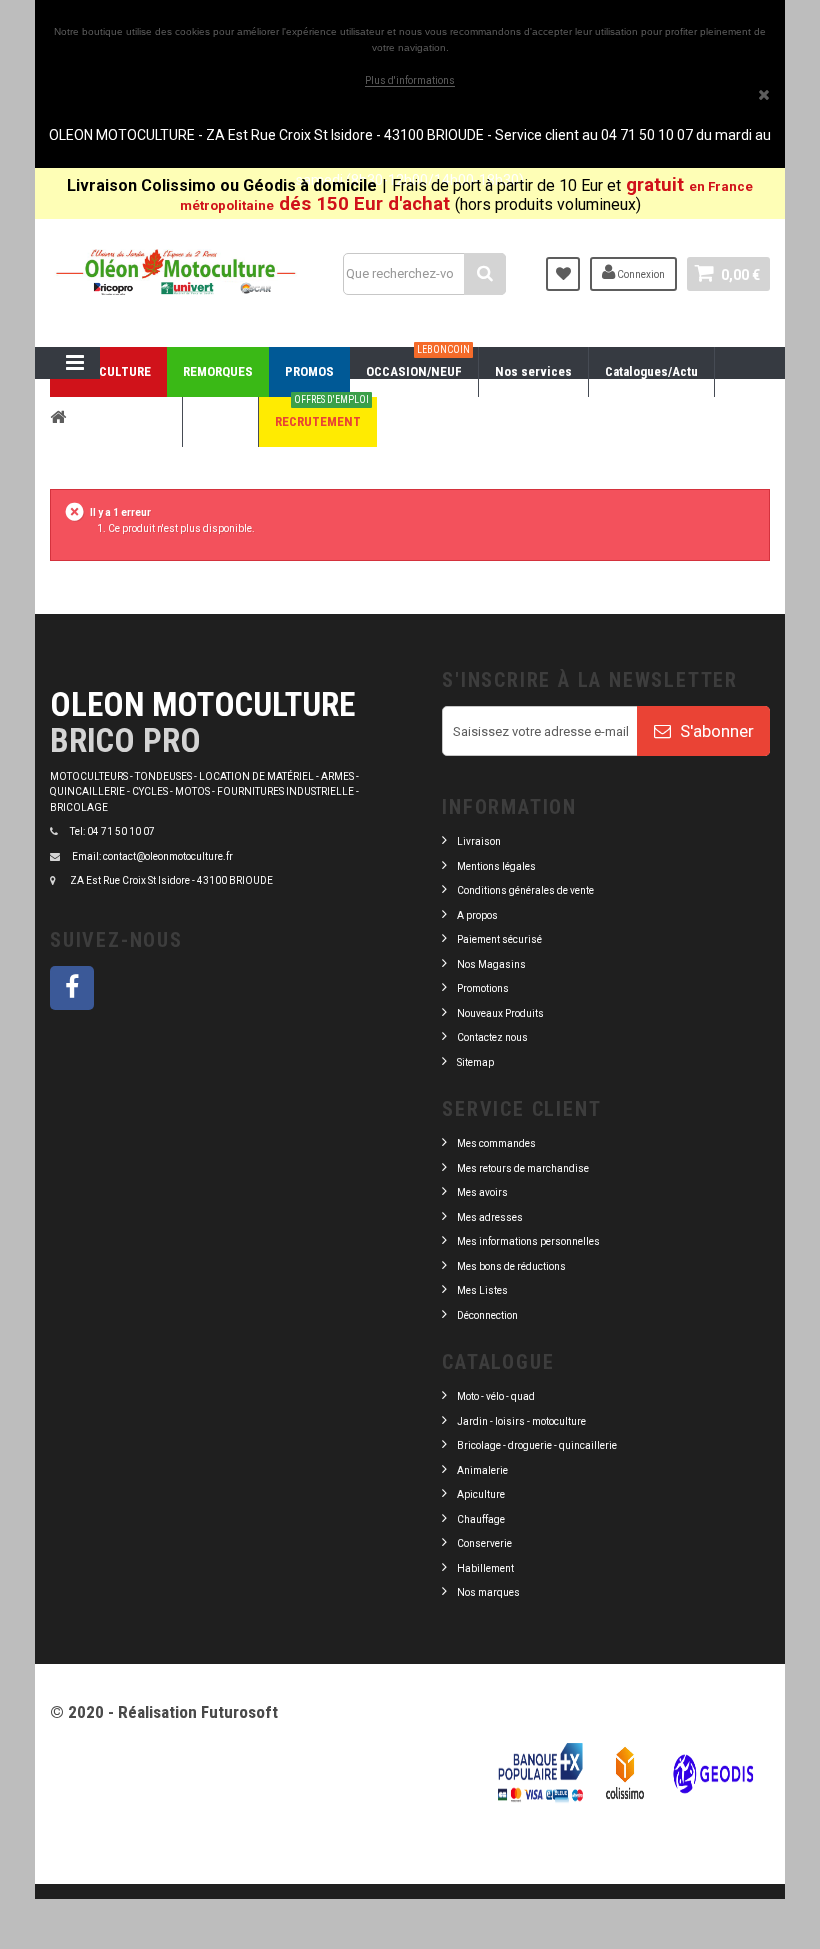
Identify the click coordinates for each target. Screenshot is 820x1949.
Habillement (485, 1568)
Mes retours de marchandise (523, 1168)
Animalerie (482, 1470)
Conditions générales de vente (525, 890)
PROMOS (309, 371)
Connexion (640, 274)
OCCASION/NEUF (418, 363)
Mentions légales (496, 866)
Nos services (533, 371)
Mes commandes (496, 1143)
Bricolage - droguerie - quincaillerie (537, 1445)
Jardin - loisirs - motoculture (521, 1421)
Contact (220, 421)
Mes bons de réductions (511, 1266)
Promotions (483, 988)
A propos (477, 915)
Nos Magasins (491, 964)
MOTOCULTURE (108, 371)
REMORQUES (218, 371)
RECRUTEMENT (322, 413)
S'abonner (715, 731)
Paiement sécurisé (499, 939)
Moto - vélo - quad (497, 1396)
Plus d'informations (410, 80)
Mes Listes (482, 1290)
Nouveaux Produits (500, 1013)
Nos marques (488, 1592)
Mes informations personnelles (528, 1241)
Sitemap (475, 1062)
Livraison (479, 841)
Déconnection (487, 1315)
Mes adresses (490, 1217)
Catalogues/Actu (651, 371)
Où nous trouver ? (116, 421)
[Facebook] (72, 988)
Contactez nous (492, 1037)
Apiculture (481, 1494)
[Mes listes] (563, 274)
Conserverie (484, 1543)
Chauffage (481, 1519)
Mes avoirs (482, 1192)
